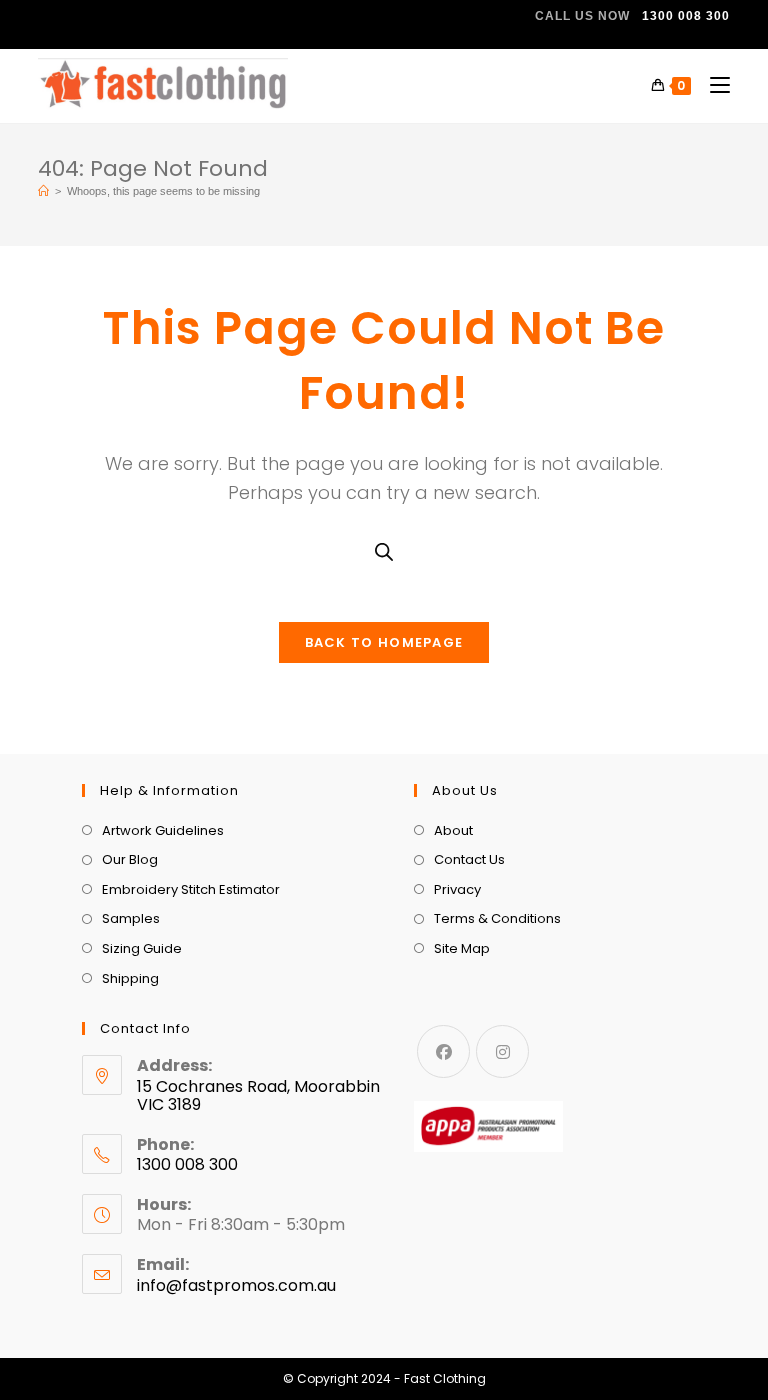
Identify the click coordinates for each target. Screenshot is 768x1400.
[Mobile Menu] (712, 85)
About (453, 830)
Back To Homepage (384, 642)
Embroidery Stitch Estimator (191, 889)
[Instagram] (502, 1051)
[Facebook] (443, 1051)
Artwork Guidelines (163, 830)
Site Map (462, 948)
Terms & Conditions (497, 918)
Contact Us (469, 859)
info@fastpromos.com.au (236, 1285)
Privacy (457, 889)
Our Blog (130, 859)
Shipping (130, 978)
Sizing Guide (142, 948)
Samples (131, 918)
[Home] (43, 191)
